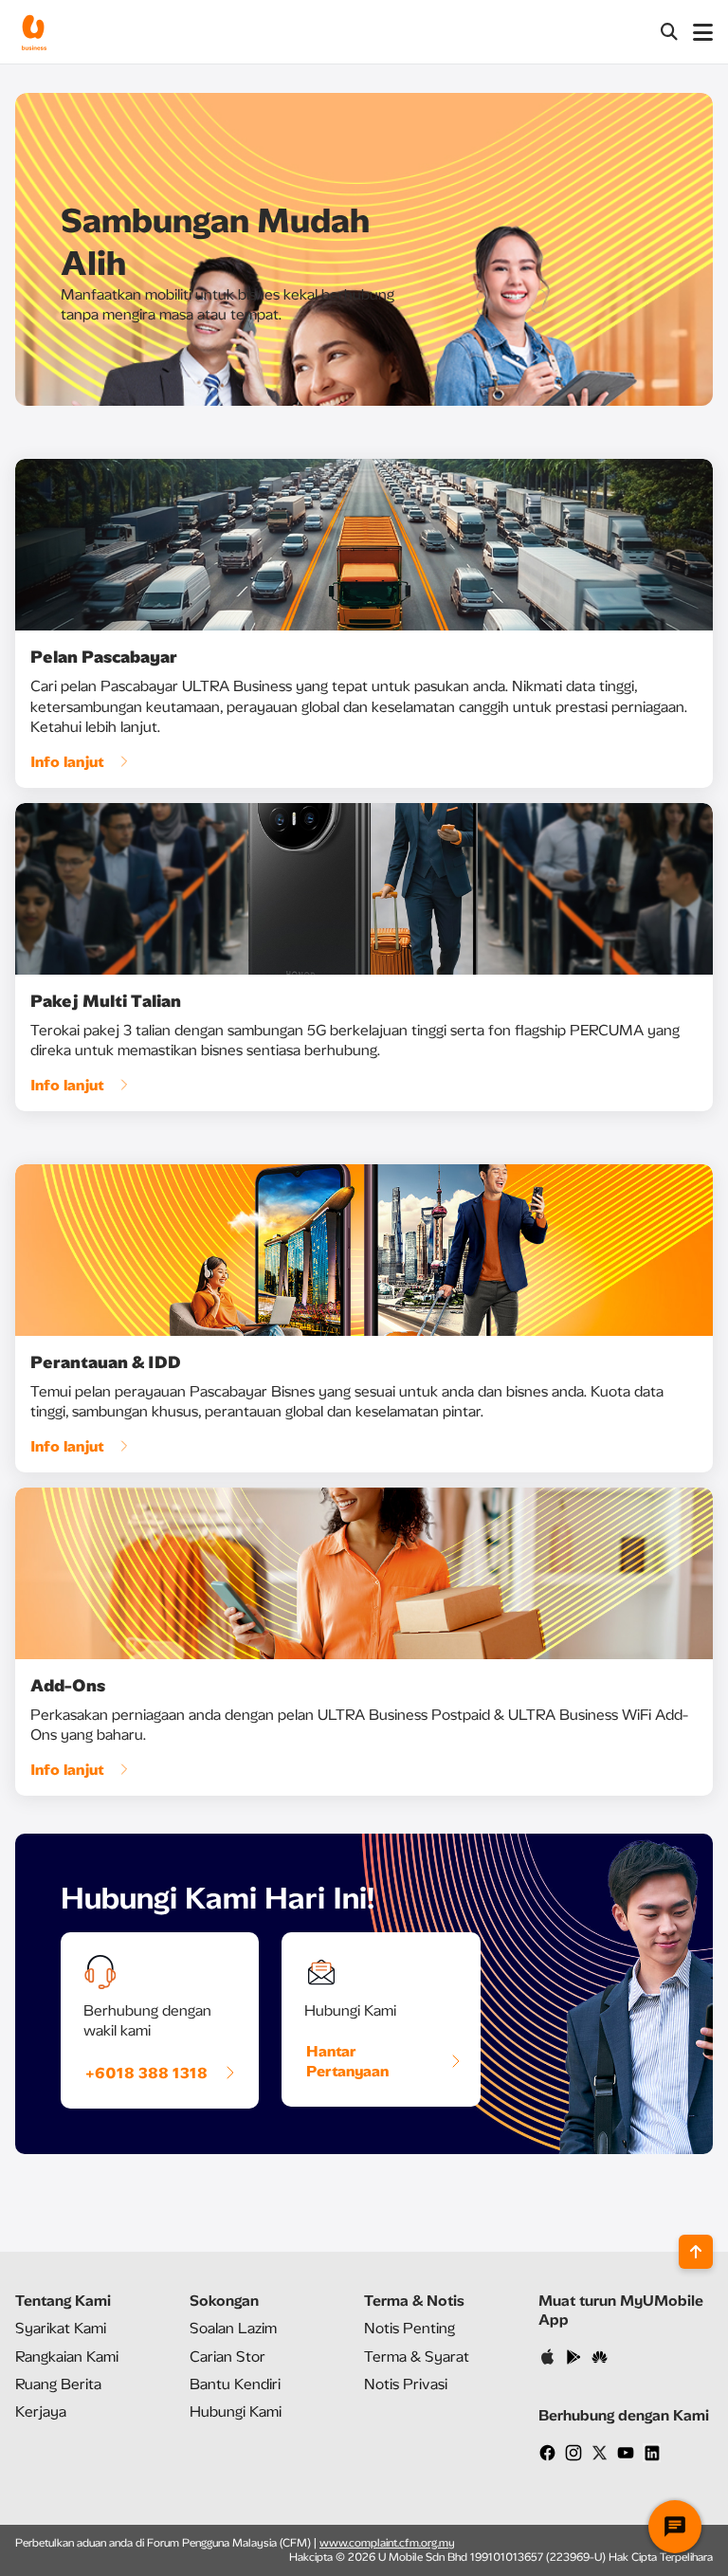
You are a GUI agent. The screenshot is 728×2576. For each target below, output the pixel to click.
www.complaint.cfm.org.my (387, 2543)
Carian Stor (227, 2357)
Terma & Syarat (417, 2357)
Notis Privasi (406, 2384)
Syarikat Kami (61, 2328)
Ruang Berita (58, 2384)
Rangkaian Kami (67, 2357)
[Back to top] (696, 2252)
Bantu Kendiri (235, 2384)
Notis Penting (409, 2328)
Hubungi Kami (236, 2412)
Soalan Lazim (233, 2328)
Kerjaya (41, 2412)
